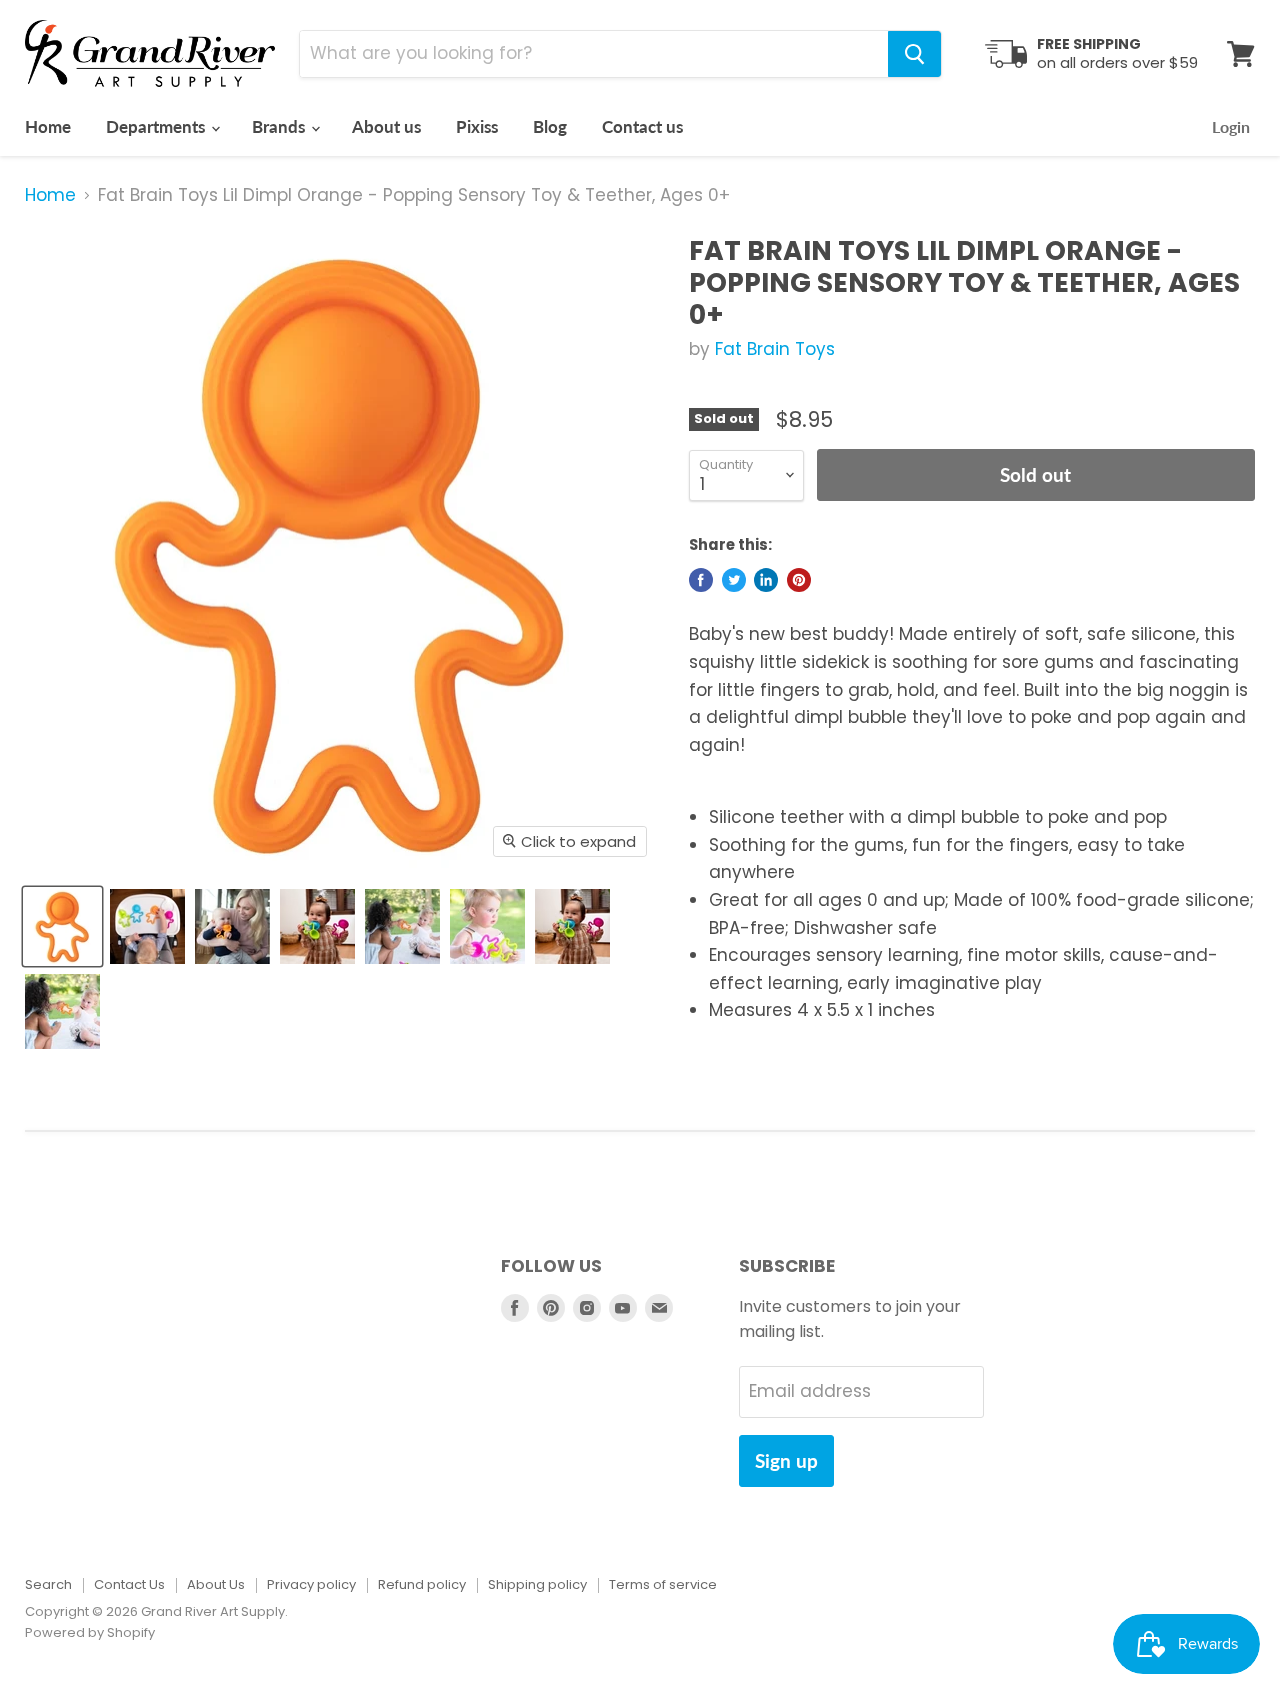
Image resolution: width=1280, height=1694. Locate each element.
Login (1231, 126)
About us (386, 126)
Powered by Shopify (90, 1632)
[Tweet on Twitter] (734, 580)
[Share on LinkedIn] (766, 580)
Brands (280, 126)
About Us (216, 1584)
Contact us (642, 126)
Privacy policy (311, 1584)
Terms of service (663, 1584)
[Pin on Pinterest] (799, 580)
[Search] (914, 54)
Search (48, 1584)
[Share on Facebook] (701, 580)
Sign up (786, 1460)
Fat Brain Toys (775, 349)
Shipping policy (537, 1584)
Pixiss (477, 126)
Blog (550, 126)
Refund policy (422, 1584)
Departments (157, 126)
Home (48, 126)
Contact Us (129, 1584)
